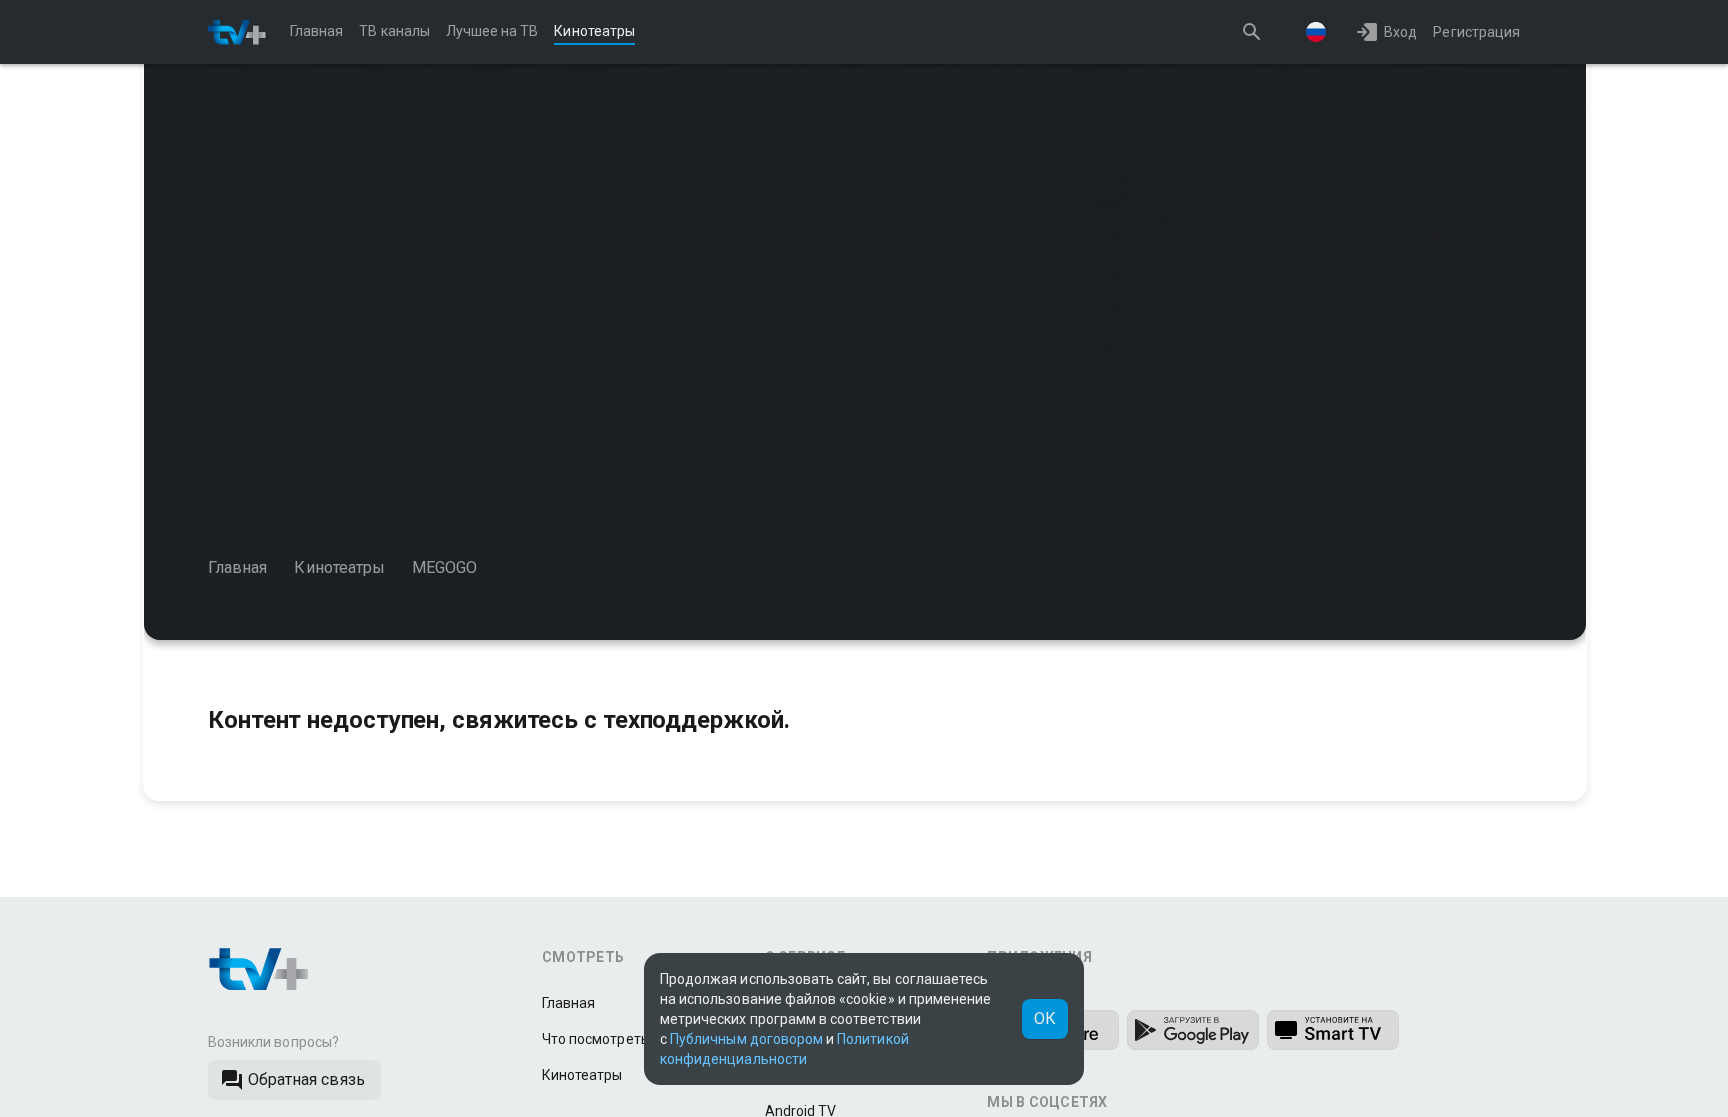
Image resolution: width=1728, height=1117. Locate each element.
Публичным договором (746, 1039)
